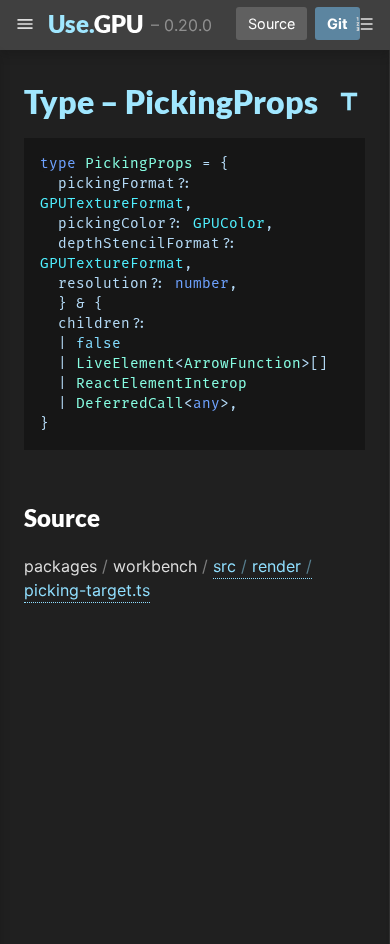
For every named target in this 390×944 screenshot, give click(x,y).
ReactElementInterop (161, 383)
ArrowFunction (242, 363)
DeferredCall (130, 403)
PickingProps (139, 163)
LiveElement (125, 363)
